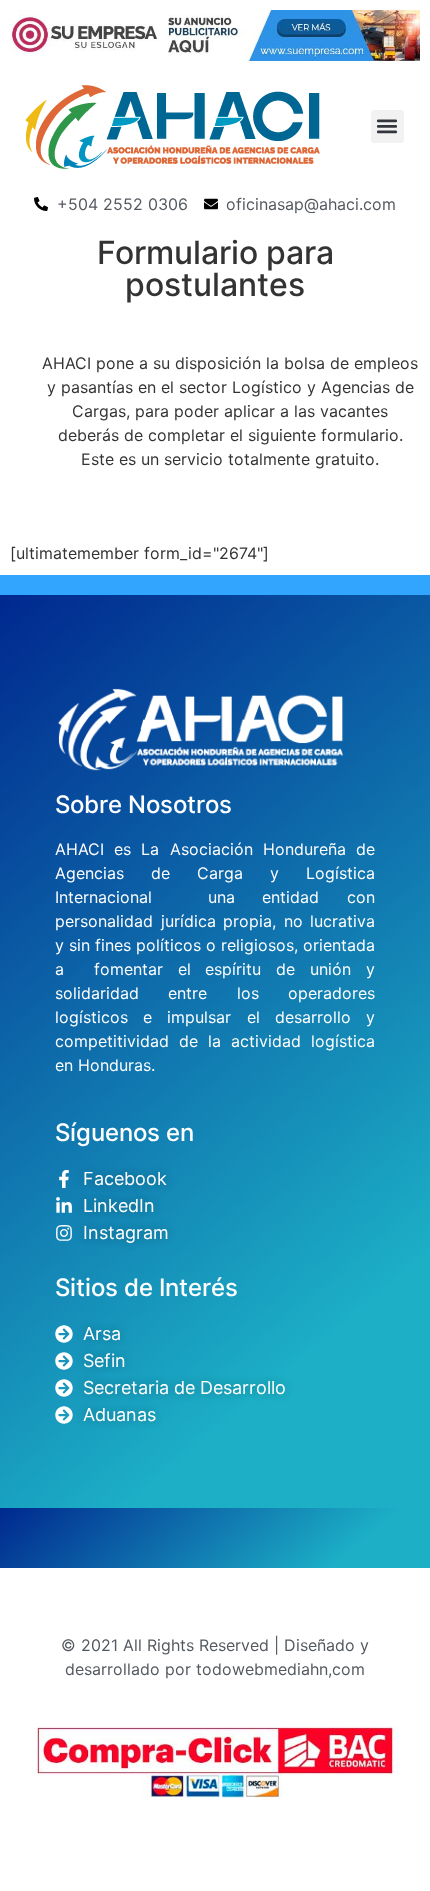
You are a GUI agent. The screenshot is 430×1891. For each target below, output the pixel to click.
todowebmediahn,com (280, 1669)
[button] (387, 126)
